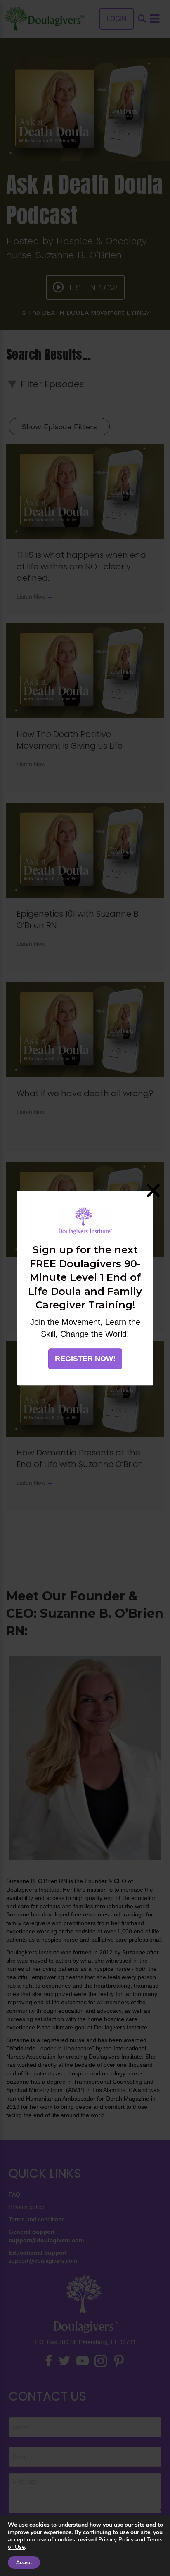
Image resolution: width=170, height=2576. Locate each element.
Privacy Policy (116, 2540)
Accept (24, 2562)
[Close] (153, 1191)
